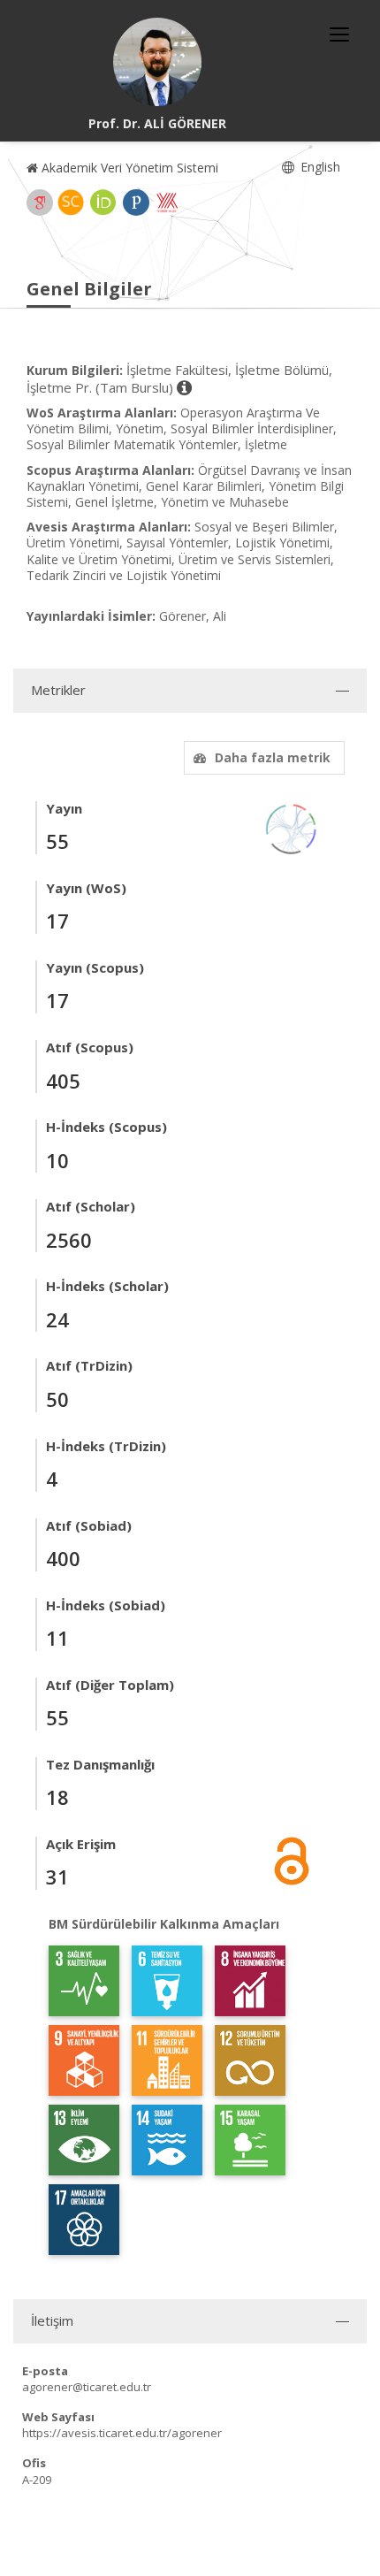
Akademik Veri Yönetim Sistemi (128, 168)
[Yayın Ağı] (292, 827)
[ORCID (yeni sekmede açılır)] (103, 203)
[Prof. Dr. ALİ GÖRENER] (157, 62)
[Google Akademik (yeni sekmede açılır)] (40, 203)
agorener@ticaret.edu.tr (87, 2387)
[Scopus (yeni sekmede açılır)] (71, 203)
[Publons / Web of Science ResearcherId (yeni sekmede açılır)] (136, 203)
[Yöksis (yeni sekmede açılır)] (167, 203)
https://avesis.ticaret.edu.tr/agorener (122, 2433)
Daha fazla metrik (273, 757)
